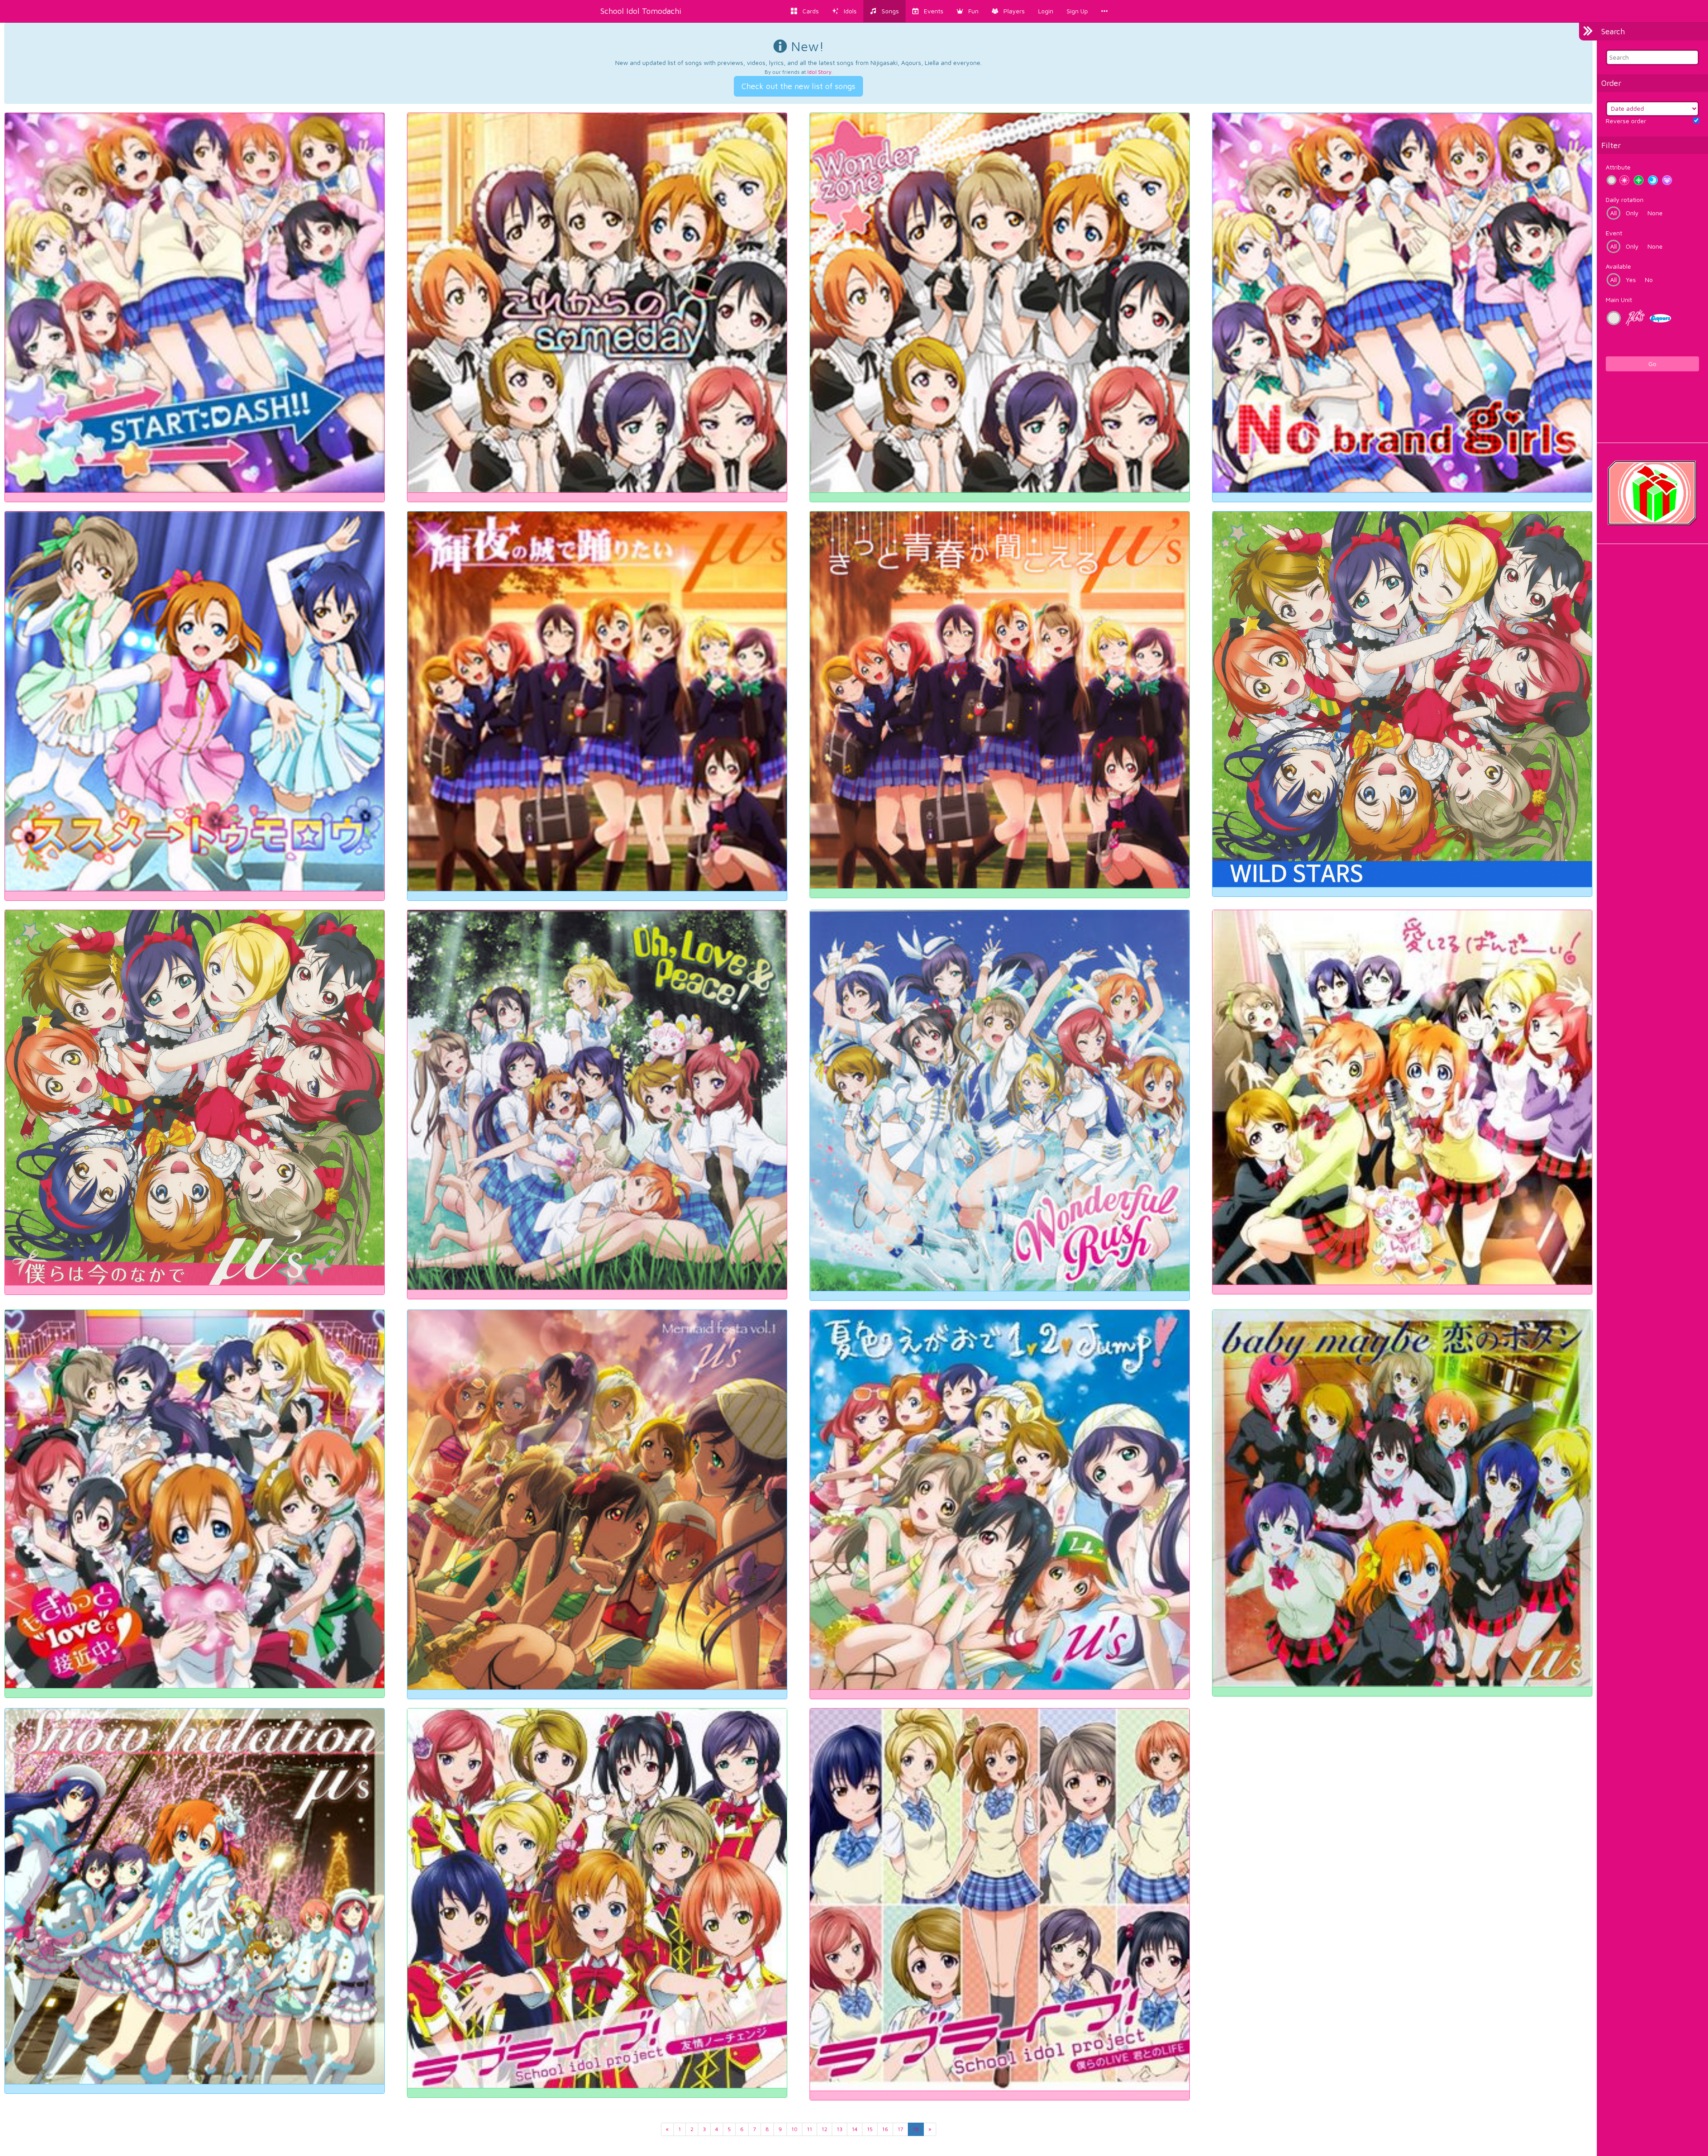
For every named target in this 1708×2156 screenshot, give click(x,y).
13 (840, 2129)
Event (1614, 233)
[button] (968, 11)
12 (824, 2129)
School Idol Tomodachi (641, 11)
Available (1618, 266)
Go (1652, 364)
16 (885, 2129)
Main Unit (1619, 300)
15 (870, 2129)
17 (900, 2129)
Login (1046, 11)
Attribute (1618, 167)
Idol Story (819, 72)
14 (855, 2129)
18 (916, 2129)
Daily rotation (1625, 199)
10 (794, 2129)
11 (810, 2129)
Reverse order (1626, 121)
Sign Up (1077, 11)
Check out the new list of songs (798, 86)
